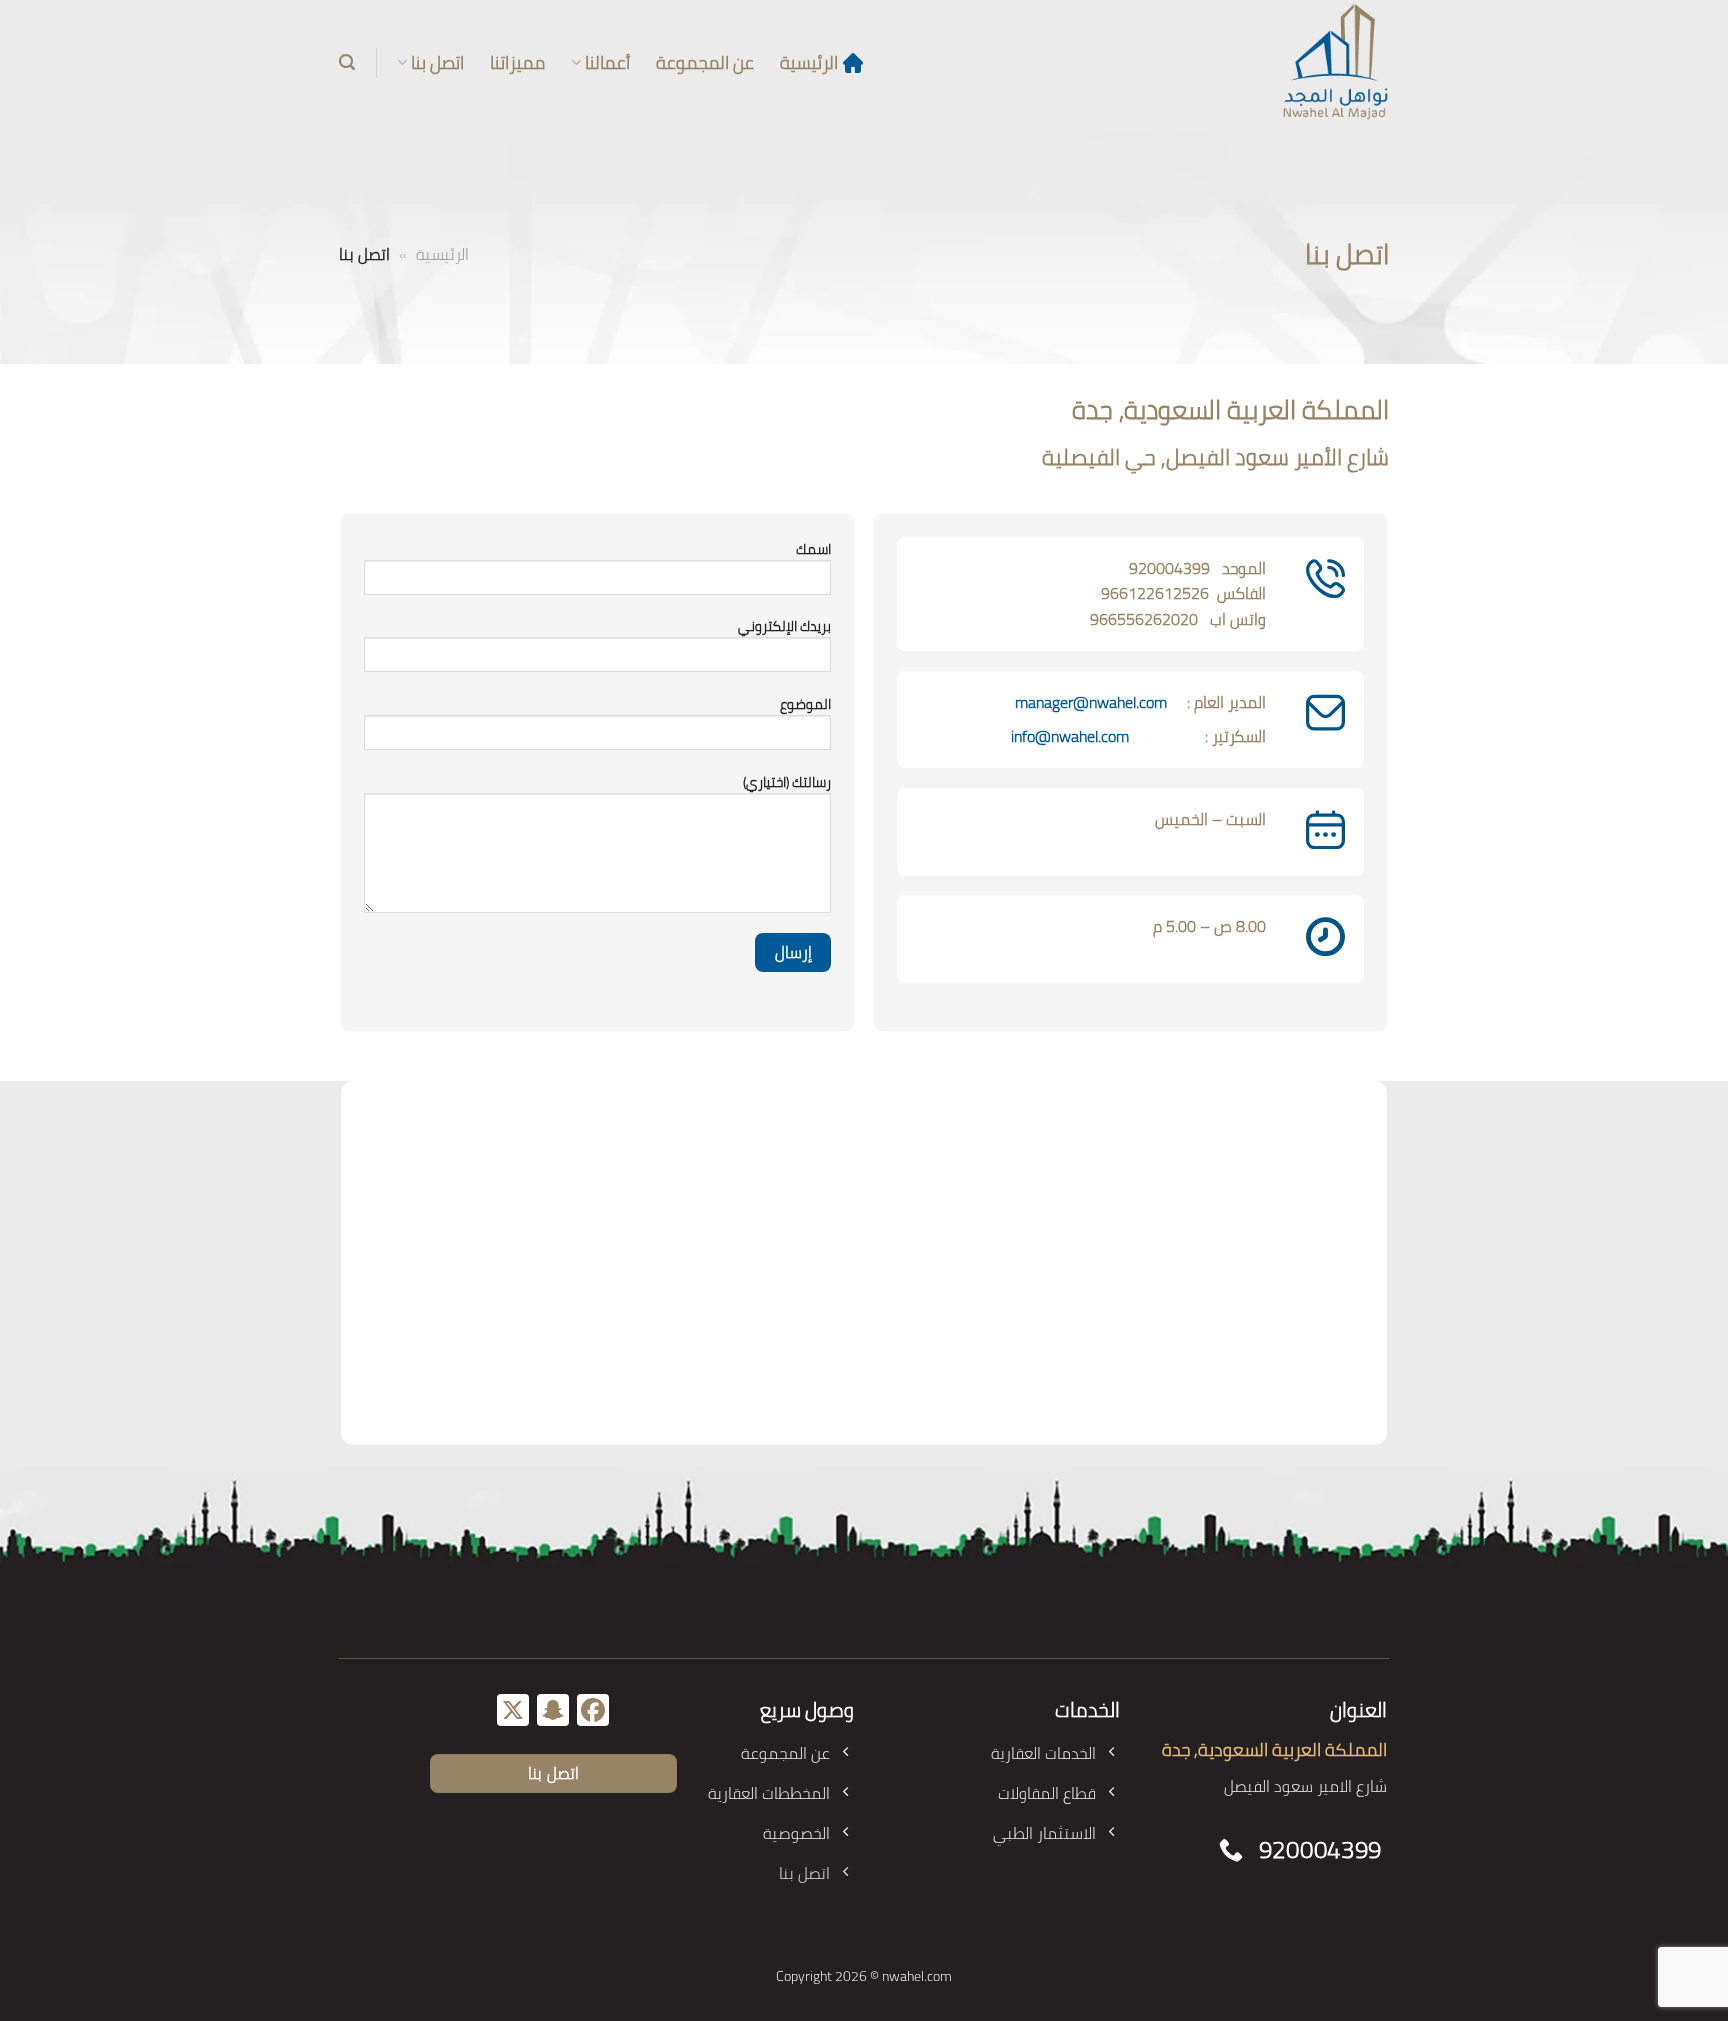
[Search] (347, 62)
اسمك (813, 549)
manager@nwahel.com (1091, 702)
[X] (513, 1712)
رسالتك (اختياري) (787, 782)
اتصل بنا (437, 62)
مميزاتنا (517, 62)
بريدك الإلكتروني (784, 626)
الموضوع (805, 704)
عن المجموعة (705, 62)
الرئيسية (809, 62)
